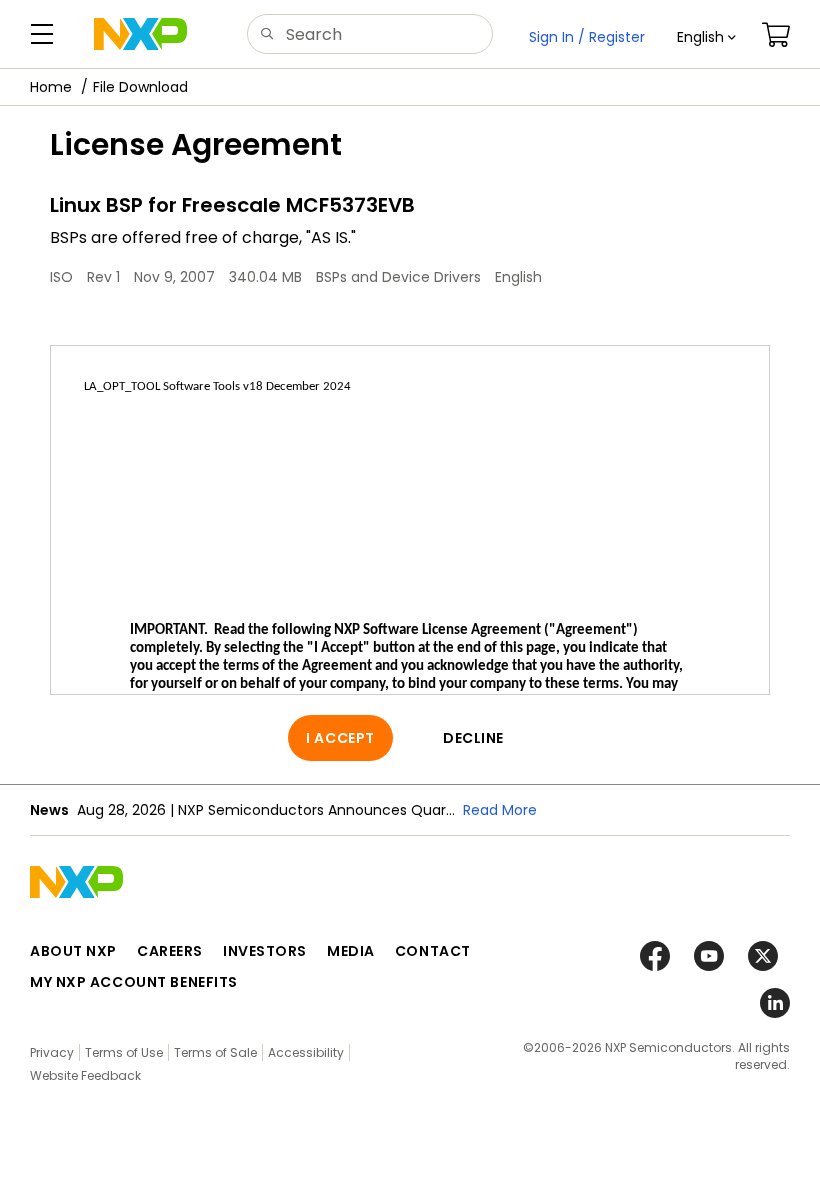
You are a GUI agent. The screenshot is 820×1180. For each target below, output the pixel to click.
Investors (265, 951)
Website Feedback (85, 1075)
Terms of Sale (215, 1052)
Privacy (52, 1052)
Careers (170, 951)
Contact (433, 951)
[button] (706, 37)
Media (351, 951)
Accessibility (306, 1052)
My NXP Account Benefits (134, 982)
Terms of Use (124, 1052)
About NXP (73, 951)
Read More (500, 810)
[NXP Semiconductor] (140, 34)
